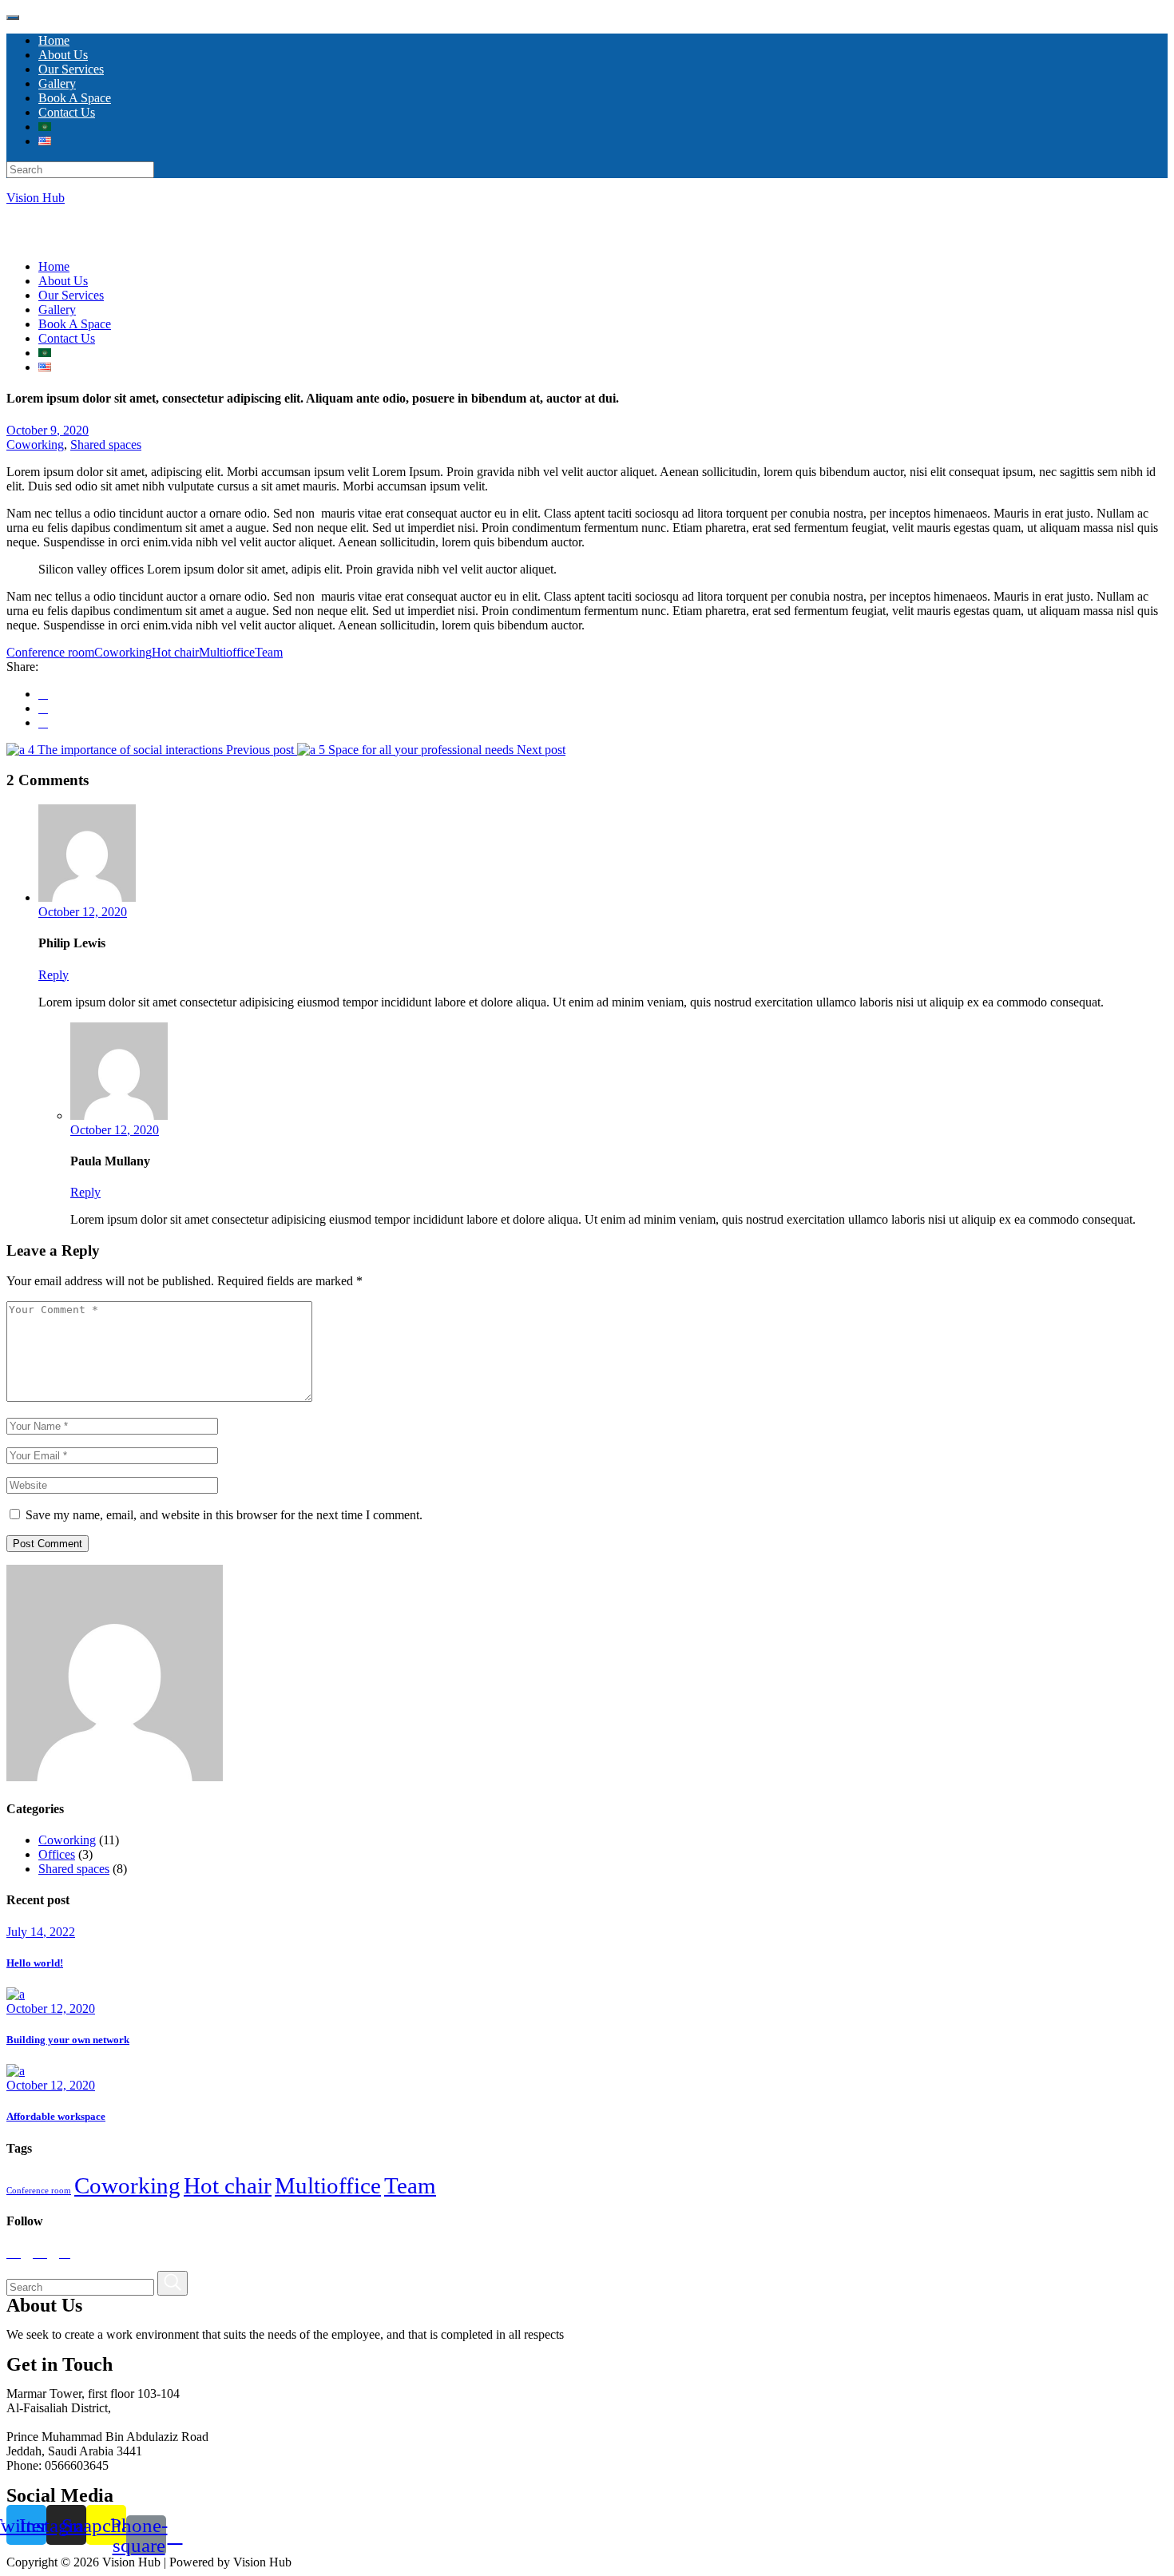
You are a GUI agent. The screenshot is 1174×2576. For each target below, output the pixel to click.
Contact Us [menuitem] (67, 112)
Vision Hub (36, 198)
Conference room (50, 652)
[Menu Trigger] (13, 18)
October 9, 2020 (48, 430)
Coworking (35, 445)
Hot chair (175, 652)
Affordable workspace (56, 2116)
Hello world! (35, 1963)
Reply (54, 975)
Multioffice (227, 652)
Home (54, 266)
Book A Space (75, 324)
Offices (57, 1854)
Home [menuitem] (54, 40)
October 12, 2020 (83, 912)
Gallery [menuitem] (57, 83)
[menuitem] (45, 127)
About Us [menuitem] (63, 55)
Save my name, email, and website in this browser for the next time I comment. (224, 1515)
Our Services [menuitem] (71, 69)
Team (269, 652)
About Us (63, 281)
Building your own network (68, 2040)
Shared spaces (106, 445)
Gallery (57, 310)
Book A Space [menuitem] (75, 98)
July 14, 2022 (41, 1932)
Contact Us (67, 338)
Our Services (71, 295)
